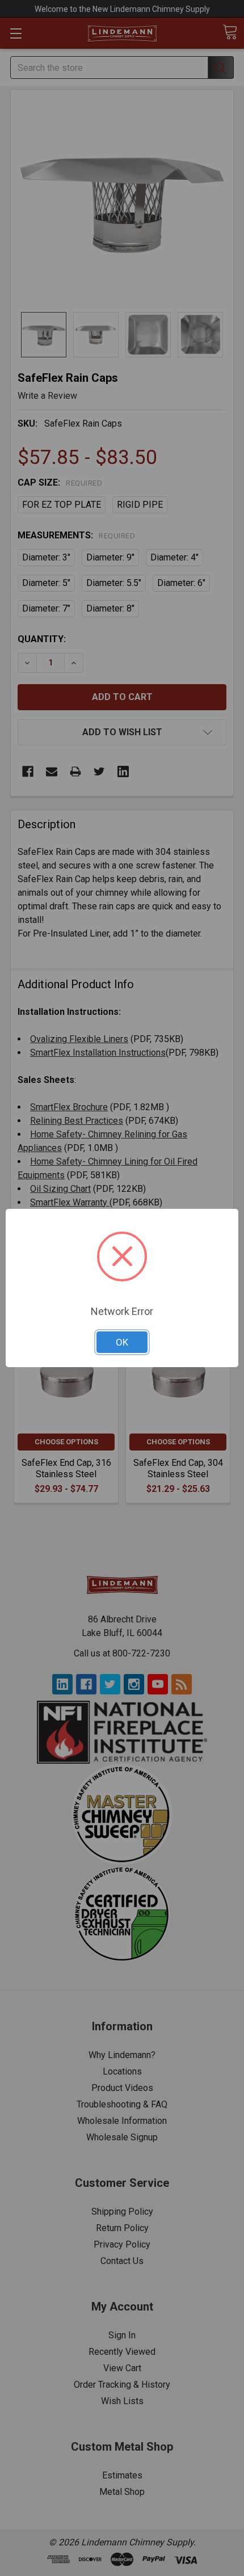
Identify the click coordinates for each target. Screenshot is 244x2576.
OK (122, 1342)
